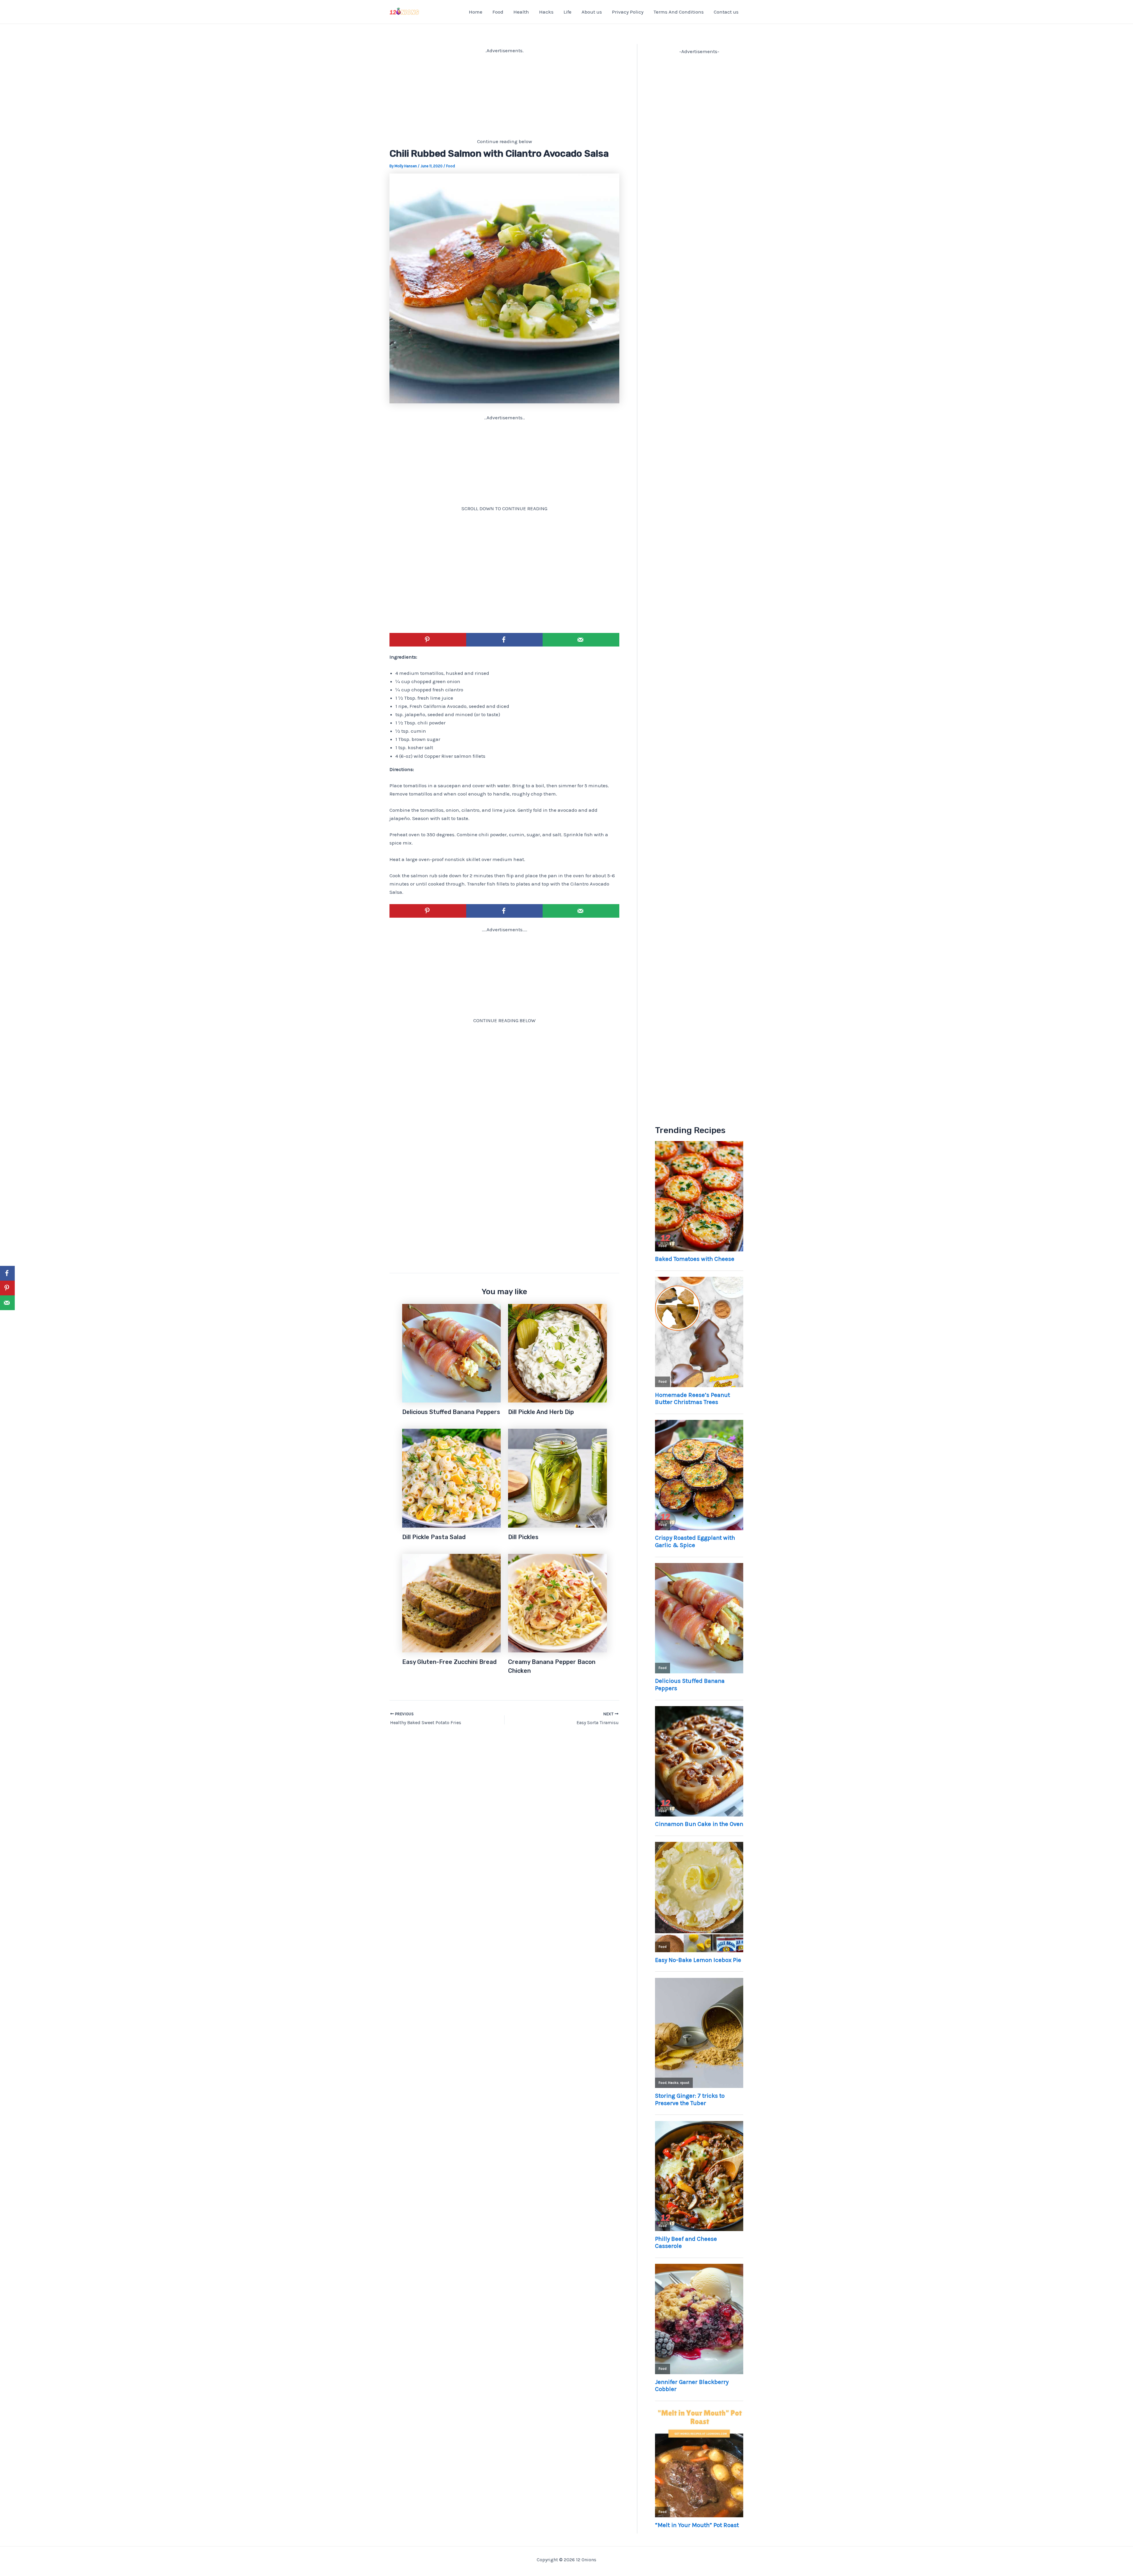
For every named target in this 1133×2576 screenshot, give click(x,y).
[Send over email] (581, 640)
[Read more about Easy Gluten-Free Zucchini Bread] (452, 1603)
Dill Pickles (523, 1537)
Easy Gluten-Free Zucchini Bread (449, 1662)
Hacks (546, 12)
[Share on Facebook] (505, 640)
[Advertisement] (504, 96)
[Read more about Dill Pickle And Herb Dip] (558, 1353)
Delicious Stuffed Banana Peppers (451, 1412)
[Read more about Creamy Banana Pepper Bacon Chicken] (558, 1603)
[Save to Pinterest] (428, 640)
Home (476, 12)
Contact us (726, 12)
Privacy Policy (628, 12)
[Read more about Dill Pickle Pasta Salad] (452, 1478)
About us (592, 12)
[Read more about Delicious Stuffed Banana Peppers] (452, 1353)
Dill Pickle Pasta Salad (434, 1537)
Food (498, 12)
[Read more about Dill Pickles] (558, 1478)
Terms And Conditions (679, 12)
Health (521, 12)
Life (568, 12)
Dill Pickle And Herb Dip (541, 1412)
